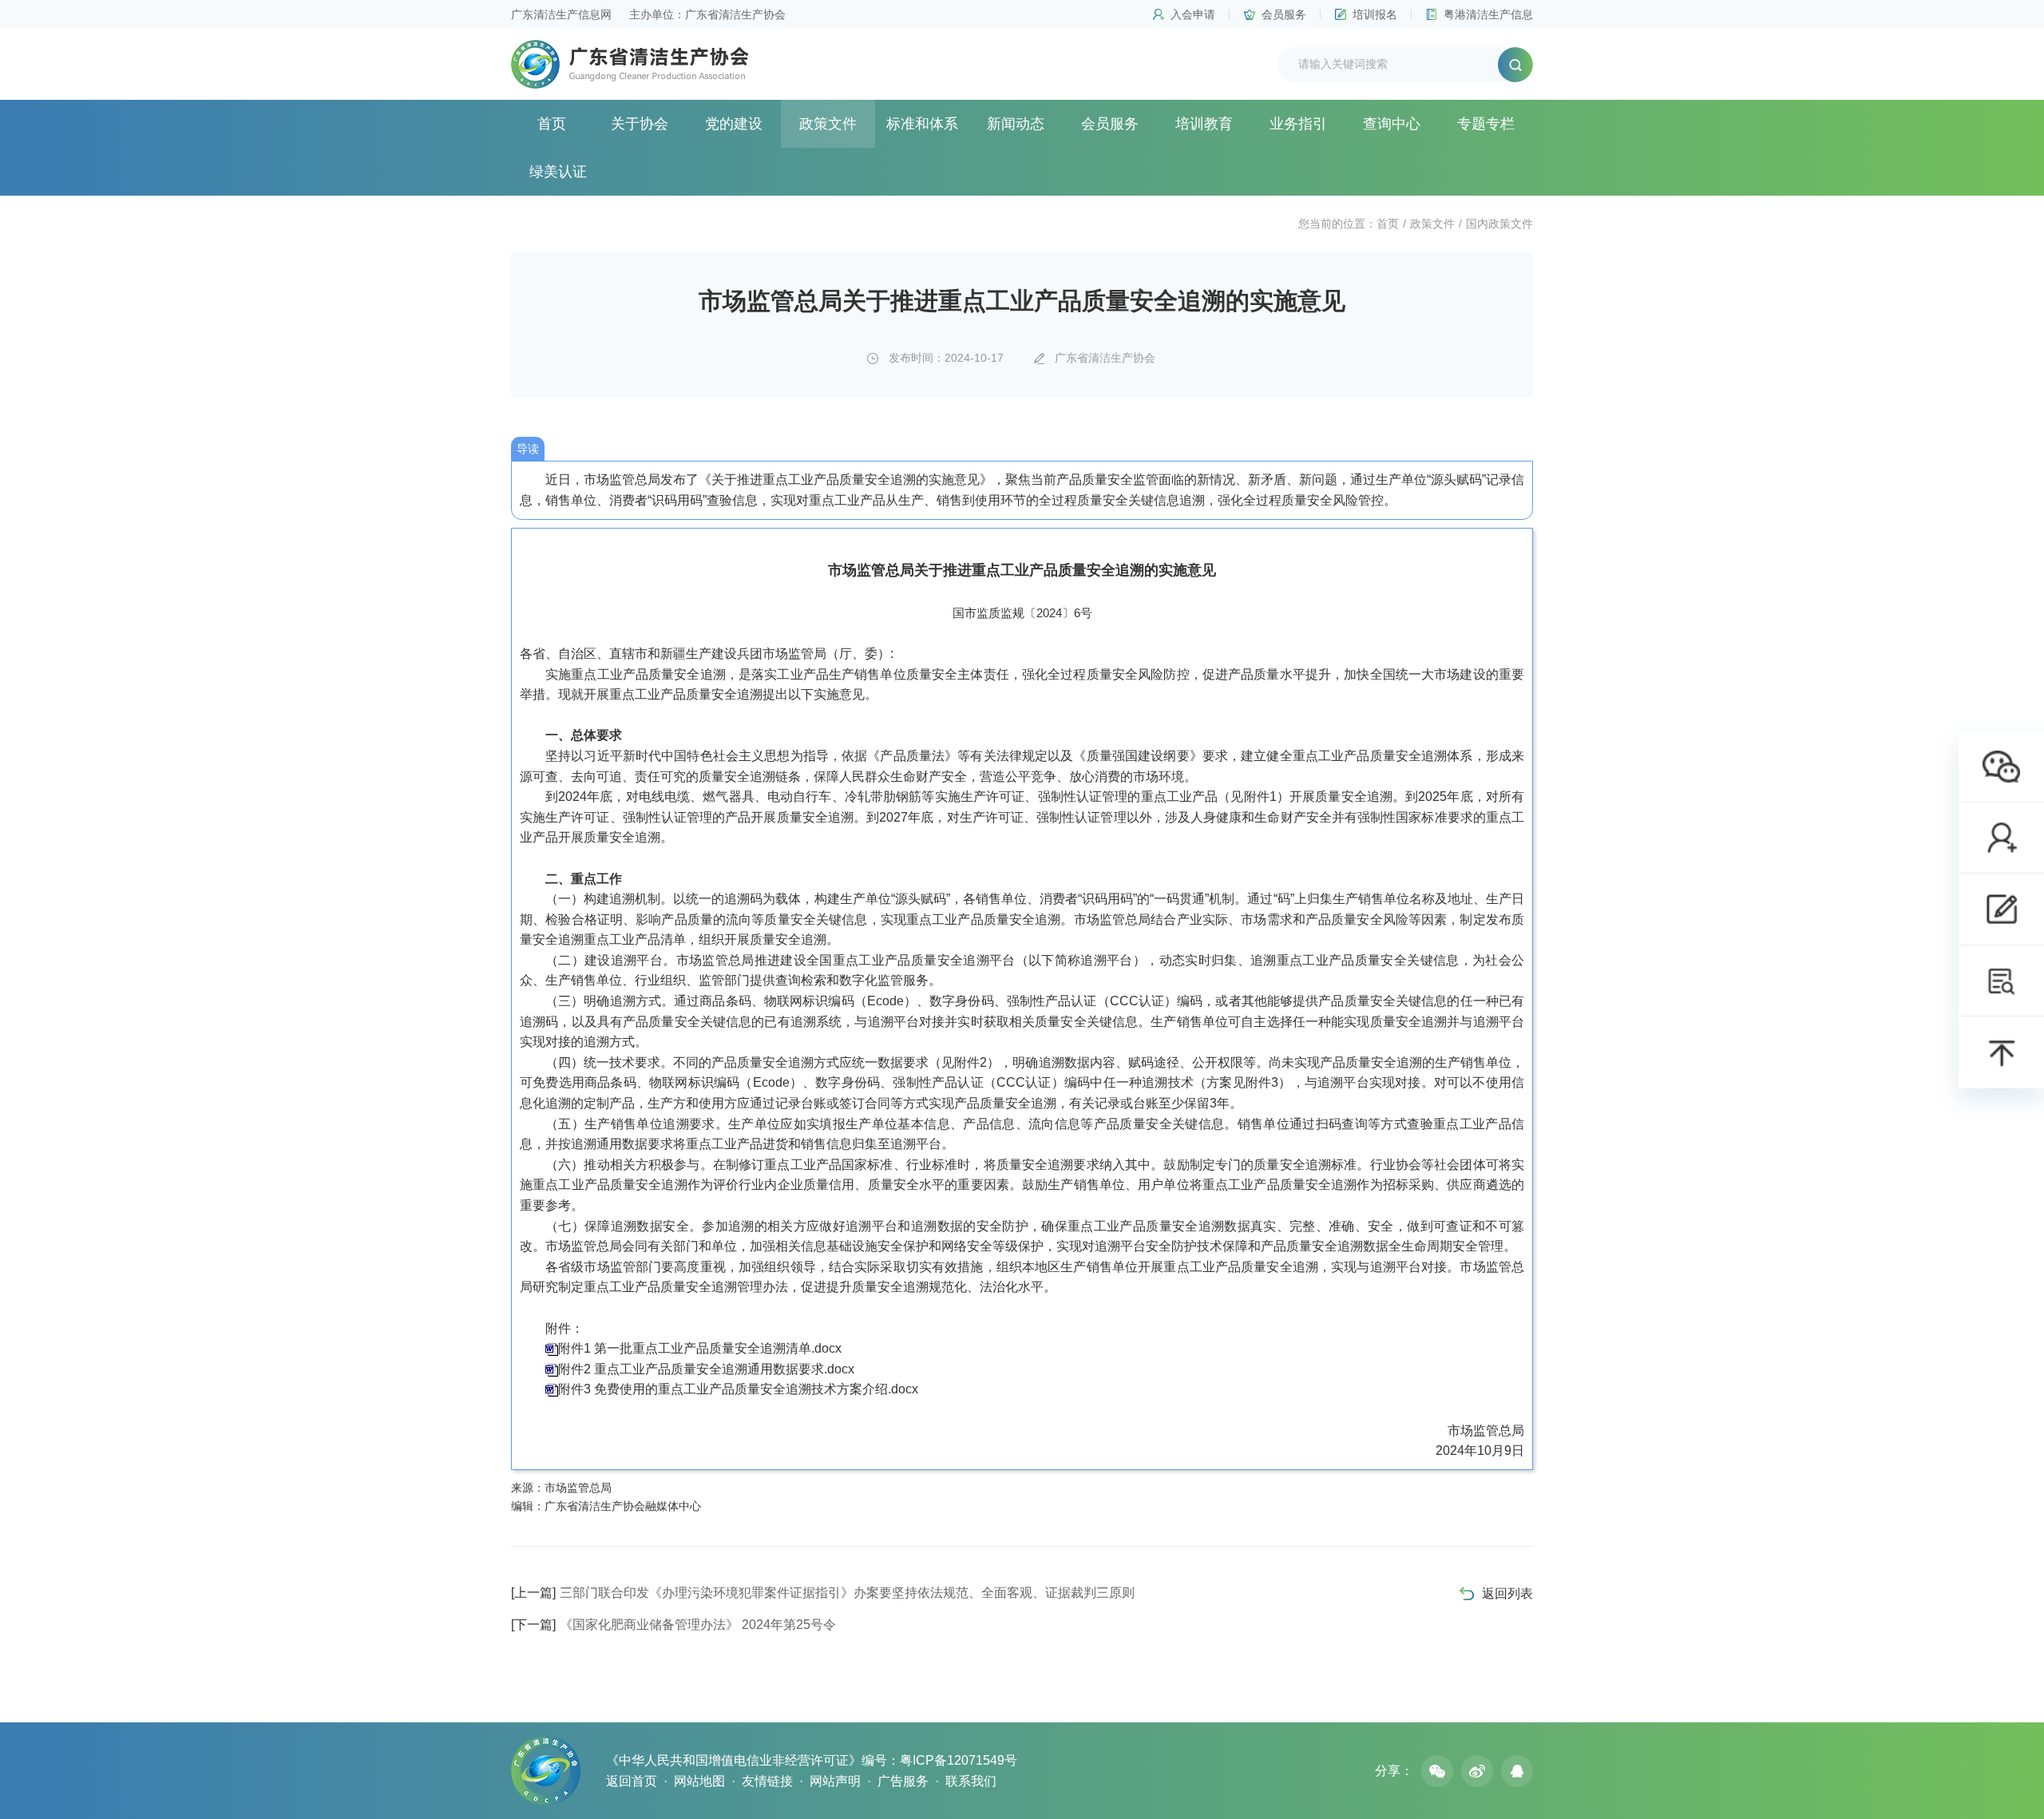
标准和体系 (922, 124)
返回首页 (632, 1781)
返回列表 (1507, 1593)
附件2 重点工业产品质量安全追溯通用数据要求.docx (706, 1369)
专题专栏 (1486, 124)
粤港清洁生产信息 (1488, 14)
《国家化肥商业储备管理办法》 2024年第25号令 (673, 1625)
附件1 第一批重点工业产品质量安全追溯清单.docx (700, 1348)
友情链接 (767, 1781)
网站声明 (835, 1781)
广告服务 (903, 1781)
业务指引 (1298, 124)
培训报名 (1375, 14)
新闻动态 (1016, 124)
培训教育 (1204, 124)
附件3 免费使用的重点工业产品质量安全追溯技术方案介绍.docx (738, 1389)
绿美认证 (558, 172)
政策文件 (828, 124)
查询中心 (1392, 124)
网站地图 (699, 1781)
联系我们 (971, 1781)
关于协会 (640, 124)
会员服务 (1284, 14)
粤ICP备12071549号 (959, 1760)
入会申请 (1193, 14)
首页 (552, 124)
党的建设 (734, 124)
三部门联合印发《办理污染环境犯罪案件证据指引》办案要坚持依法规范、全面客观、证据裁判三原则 (823, 1593)
